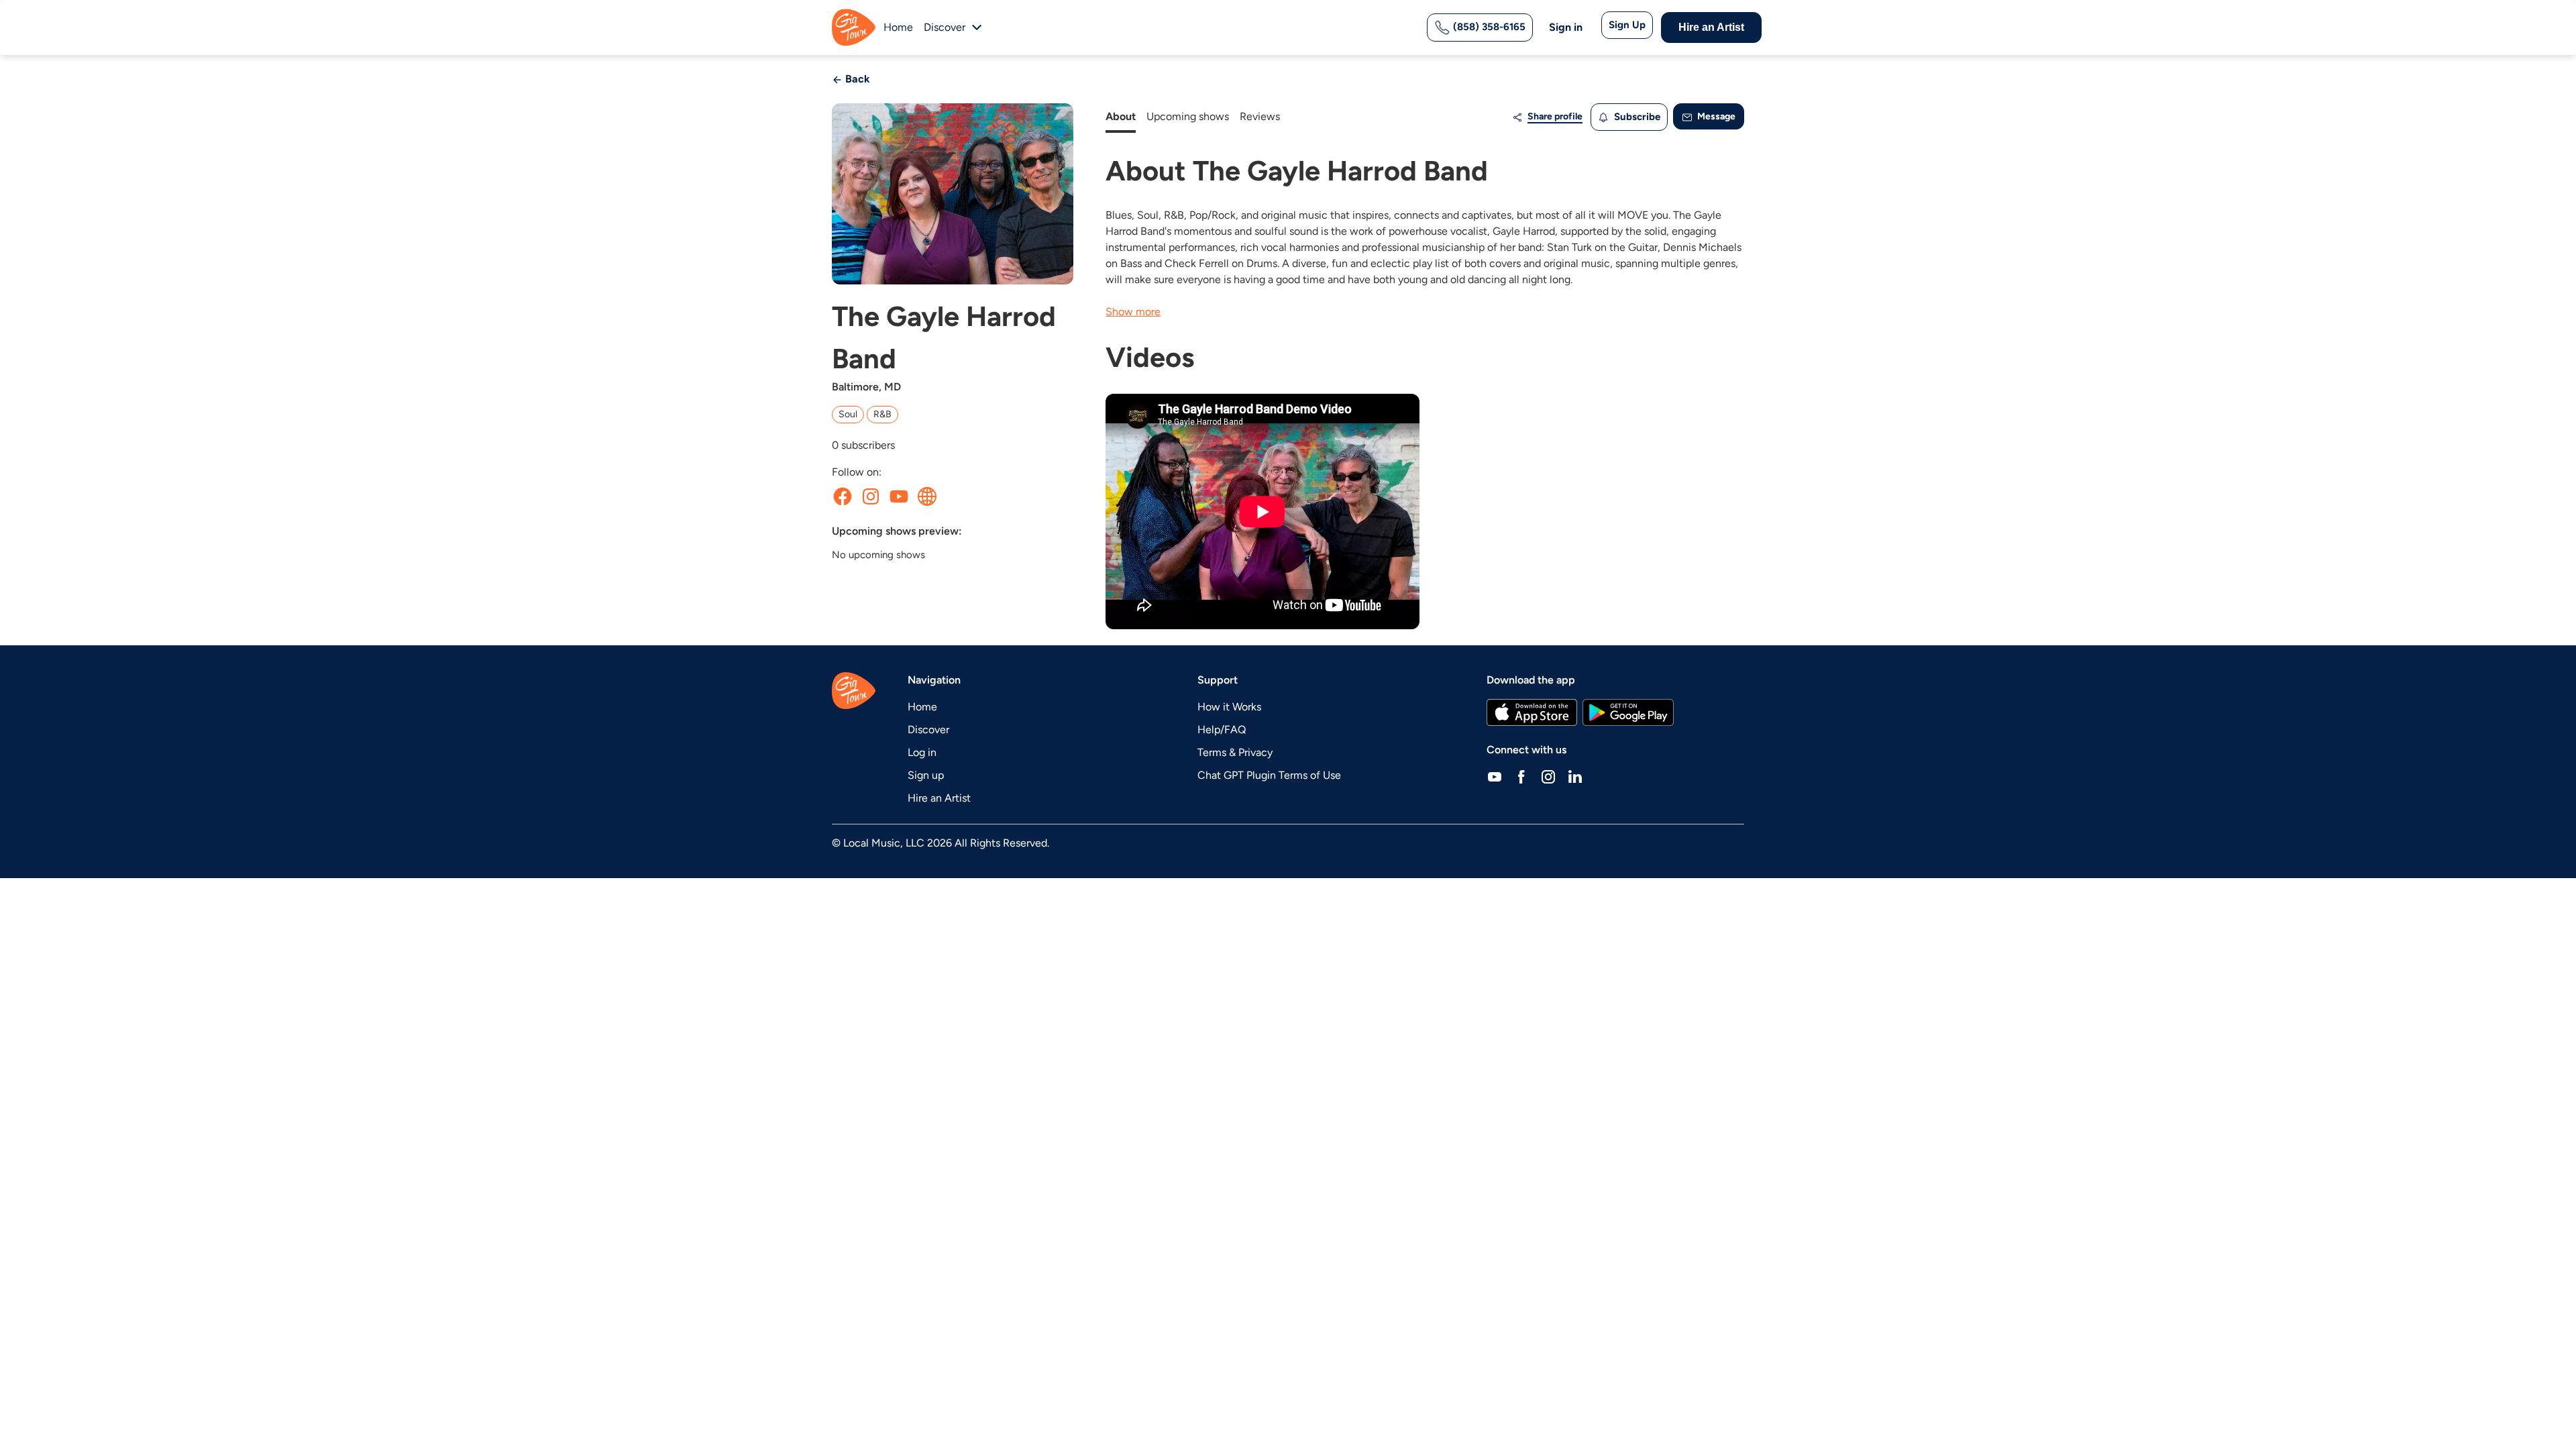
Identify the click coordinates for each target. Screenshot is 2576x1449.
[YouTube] (1495, 777)
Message (1715, 116)
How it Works (1229, 707)
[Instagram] (1548, 777)
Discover (928, 730)
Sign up (926, 775)
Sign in (1566, 27)
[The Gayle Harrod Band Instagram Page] (871, 496)
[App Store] (1532, 712)
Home (898, 27)
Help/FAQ (1222, 730)
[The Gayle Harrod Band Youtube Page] (899, 496)
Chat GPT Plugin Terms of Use (1269, 775)
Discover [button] (945, 27)
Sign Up (1627, 25)
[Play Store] (1628, 712)
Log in (922, 752)
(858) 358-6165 (1488, 27)
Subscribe (1636, 117)
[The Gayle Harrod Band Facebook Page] (843, 496)
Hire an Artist (1711, 27)
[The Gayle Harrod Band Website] (927, 496)
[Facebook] (1521, 777)
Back (856, 79)
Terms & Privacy (1235, 752)
